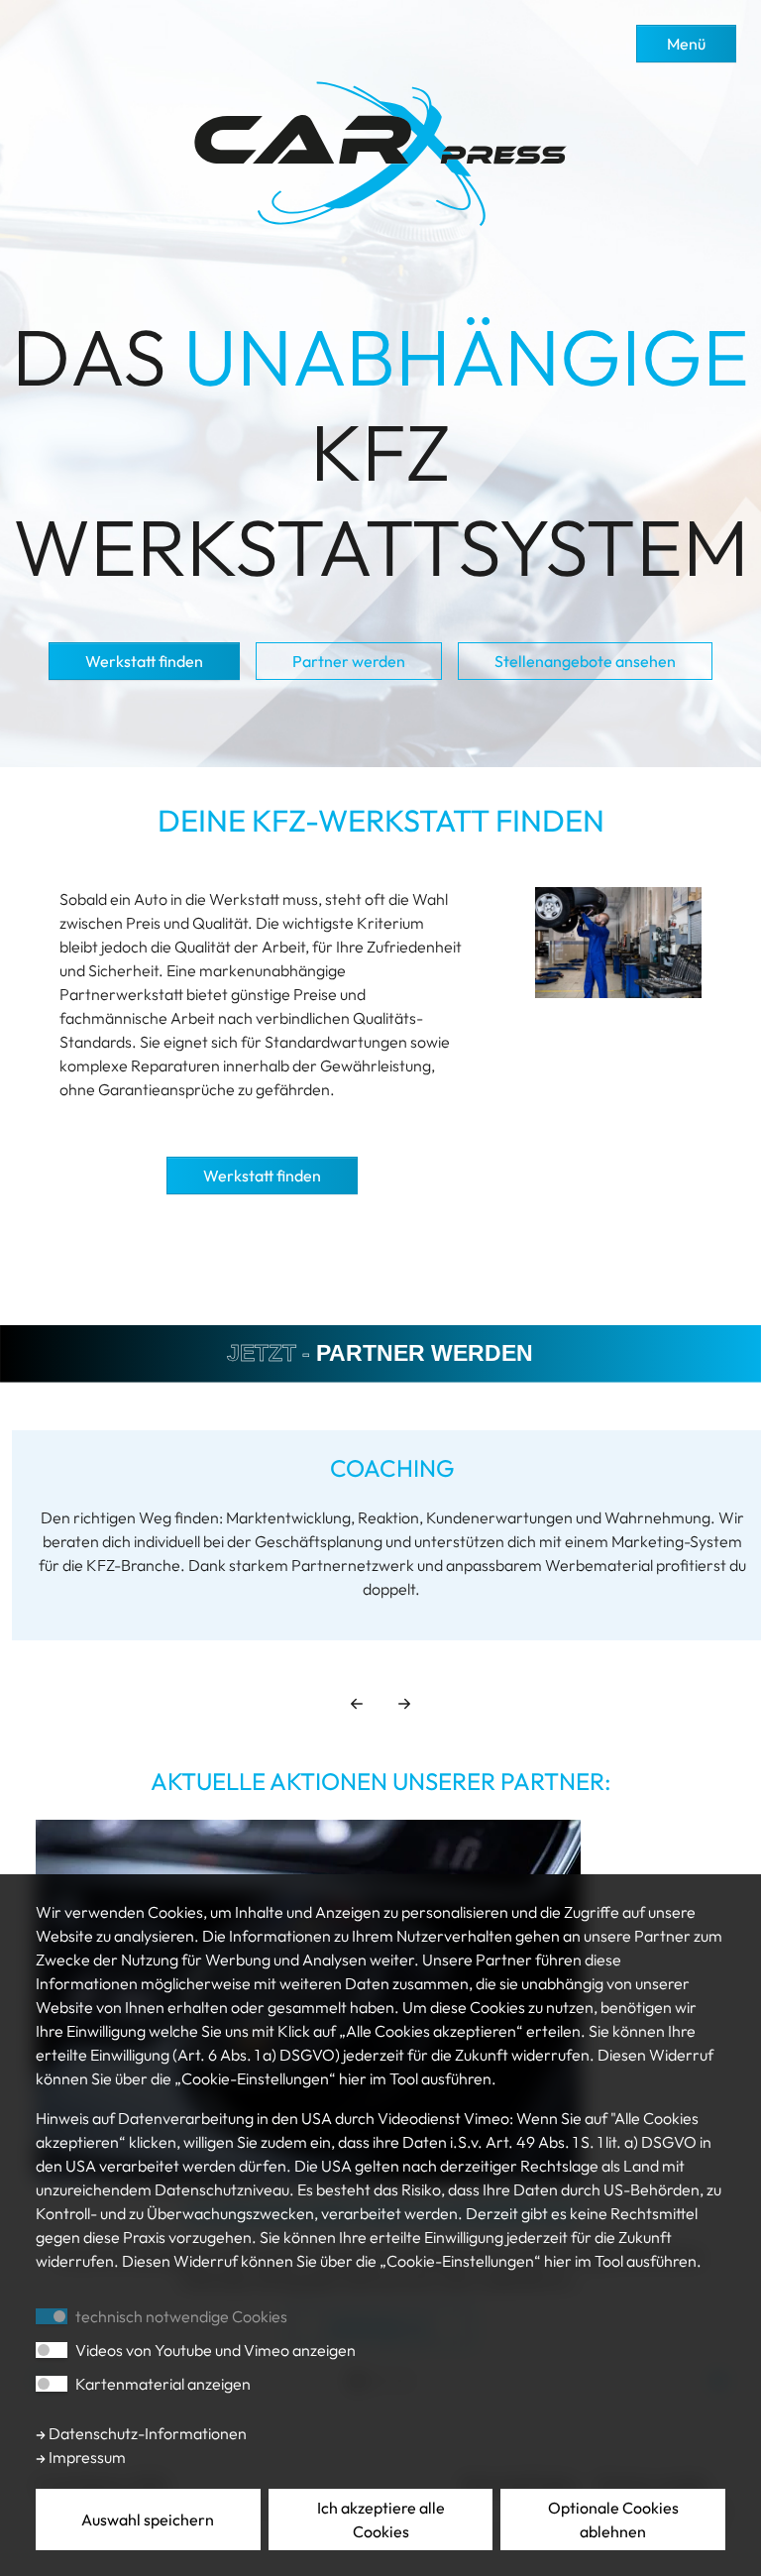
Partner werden (349, 661)
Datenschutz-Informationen (146, 2433)
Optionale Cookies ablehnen (613, 2520)
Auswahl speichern (148, 2520)
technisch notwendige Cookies (181, 2316)
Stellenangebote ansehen (585, 661)
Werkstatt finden (144, 661)
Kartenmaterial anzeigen (163, 2384)
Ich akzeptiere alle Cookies (381, 2520)
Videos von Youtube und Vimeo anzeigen (216, 2350)
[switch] (52, 2350)
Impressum (86, 2457)
